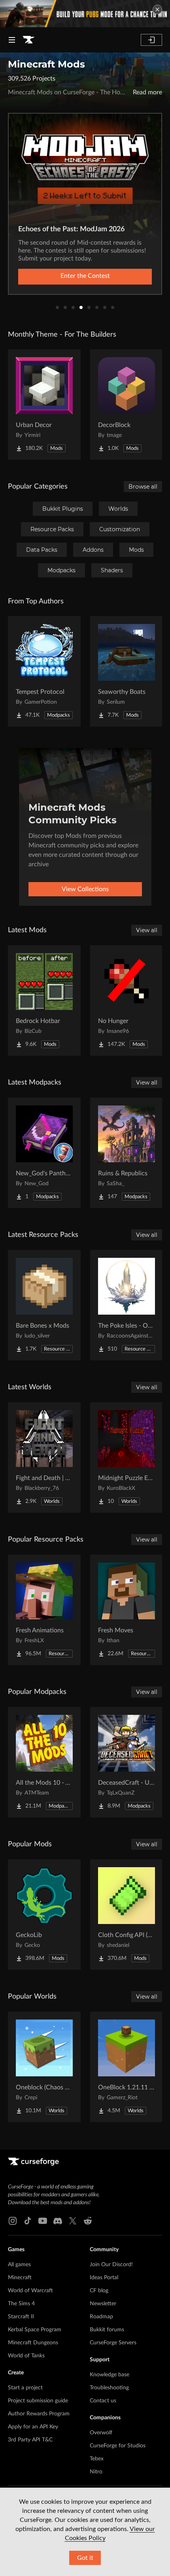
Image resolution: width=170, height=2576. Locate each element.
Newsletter (103, 2304)
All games (19, 2265)
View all (147, 930)
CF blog (99, 2291)
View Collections (85, 889)
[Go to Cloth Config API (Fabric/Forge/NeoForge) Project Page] (127, 1915)
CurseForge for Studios (118, 2446)
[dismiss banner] (157, 9)
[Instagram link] (13, 2221)
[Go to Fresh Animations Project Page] (44, 1610)
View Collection (85, 276)
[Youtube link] (43, 2221)
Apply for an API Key (33, 2427)
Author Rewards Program (39, 2414)
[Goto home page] (28, 40)
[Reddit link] (88, 2221)
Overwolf (101, 2433)
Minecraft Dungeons (33, 2343)
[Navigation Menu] (12, 40)
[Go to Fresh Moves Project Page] (127, 1610)
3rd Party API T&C (30, 2440)
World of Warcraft (30, 2291)
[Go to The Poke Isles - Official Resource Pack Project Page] (127, 1305)
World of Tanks (26, 2356)
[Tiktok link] (28, 2221)
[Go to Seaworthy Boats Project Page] (127, 671)
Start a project (25, 2388)
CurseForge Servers (113, 2343)
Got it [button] (85, 2558)
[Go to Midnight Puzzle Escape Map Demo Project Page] (127, 1458)
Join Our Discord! (111, 2265)
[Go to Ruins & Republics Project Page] (127, 1153)
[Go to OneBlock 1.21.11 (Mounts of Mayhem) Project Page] (127, 2067)
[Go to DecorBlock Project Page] (127, 405)
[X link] (73, 2221)
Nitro (96, 2472)
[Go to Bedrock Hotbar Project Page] (44, 1000)
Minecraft (20, 2278)
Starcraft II (21, 2317)
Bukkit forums (107, 2330)
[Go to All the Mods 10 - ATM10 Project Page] (44, 1762)
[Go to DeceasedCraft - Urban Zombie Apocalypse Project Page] (127, 1762)
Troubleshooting (109, 2388)
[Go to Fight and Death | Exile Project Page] (44, 1458)
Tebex (97, 2459)
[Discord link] (58, 2221)
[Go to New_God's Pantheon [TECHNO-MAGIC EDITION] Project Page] (44, 1153)
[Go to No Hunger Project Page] (127, 1000)
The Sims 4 (21, 2304)
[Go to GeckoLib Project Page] (44, 1915)
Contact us (103, 2401)
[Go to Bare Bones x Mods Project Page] (44, 1305)
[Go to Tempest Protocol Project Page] (44, 671)
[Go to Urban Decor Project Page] (44, 405)
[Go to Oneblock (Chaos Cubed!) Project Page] (44, 2067)
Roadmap (101, 2317)
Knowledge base (110, 2375)
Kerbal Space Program (35, 2330)
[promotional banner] (85, 14)
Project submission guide (38, 2401)
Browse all (143, 487)
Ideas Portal (104, 2278)
